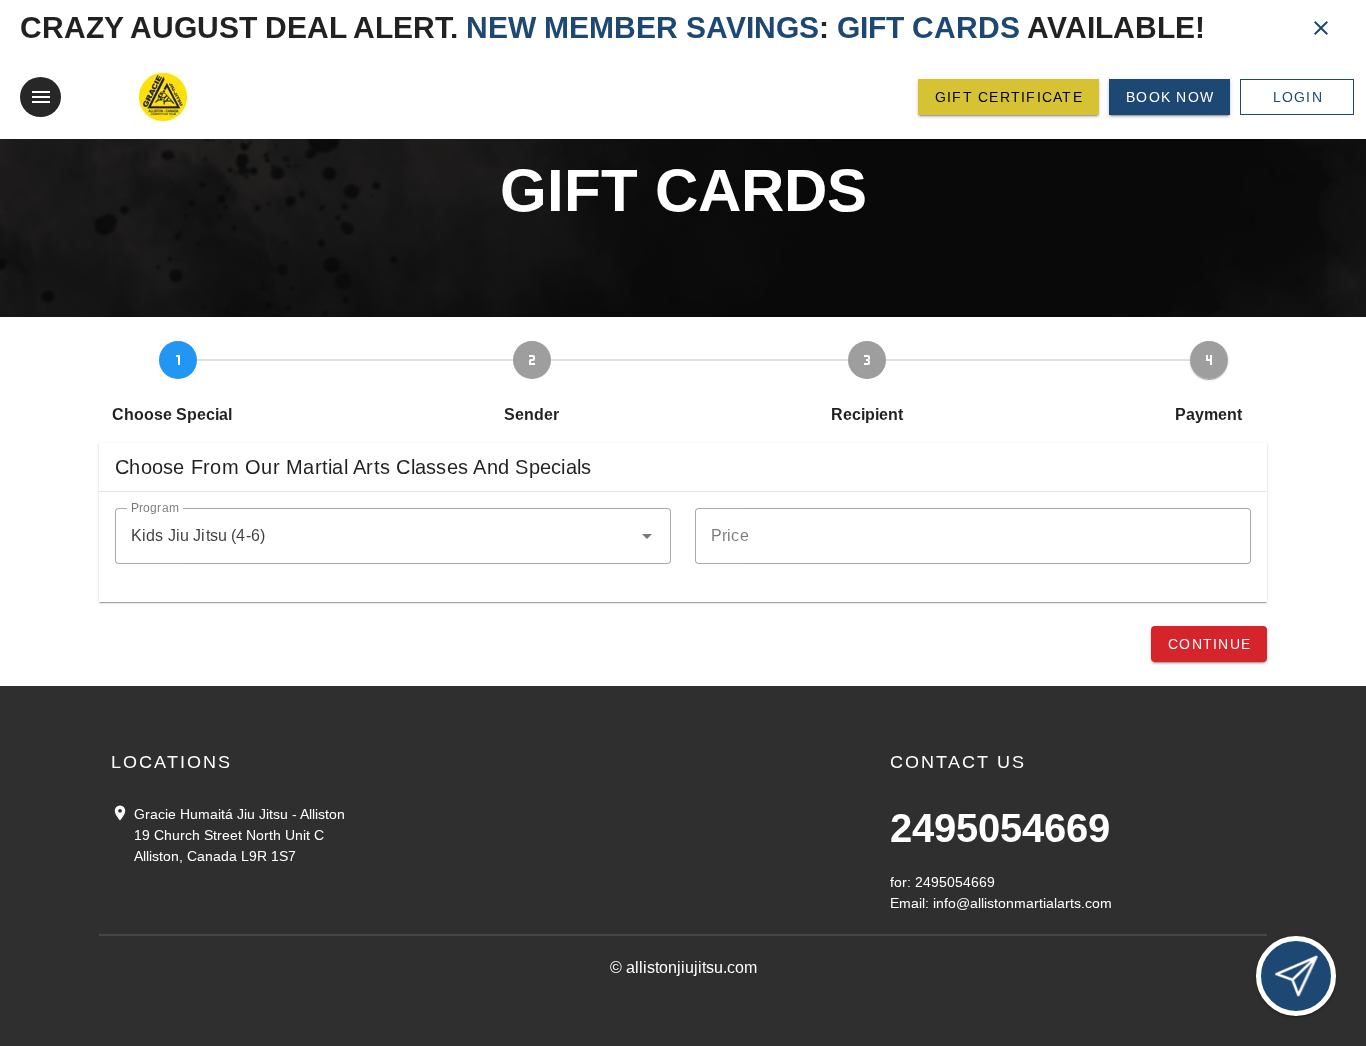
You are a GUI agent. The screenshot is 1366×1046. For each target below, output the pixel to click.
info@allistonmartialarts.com (1022, 903)
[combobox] (393, 536)
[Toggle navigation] (40, 97)
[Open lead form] (1296, 976)
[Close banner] (1321, 28)
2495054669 (1000, 828)
